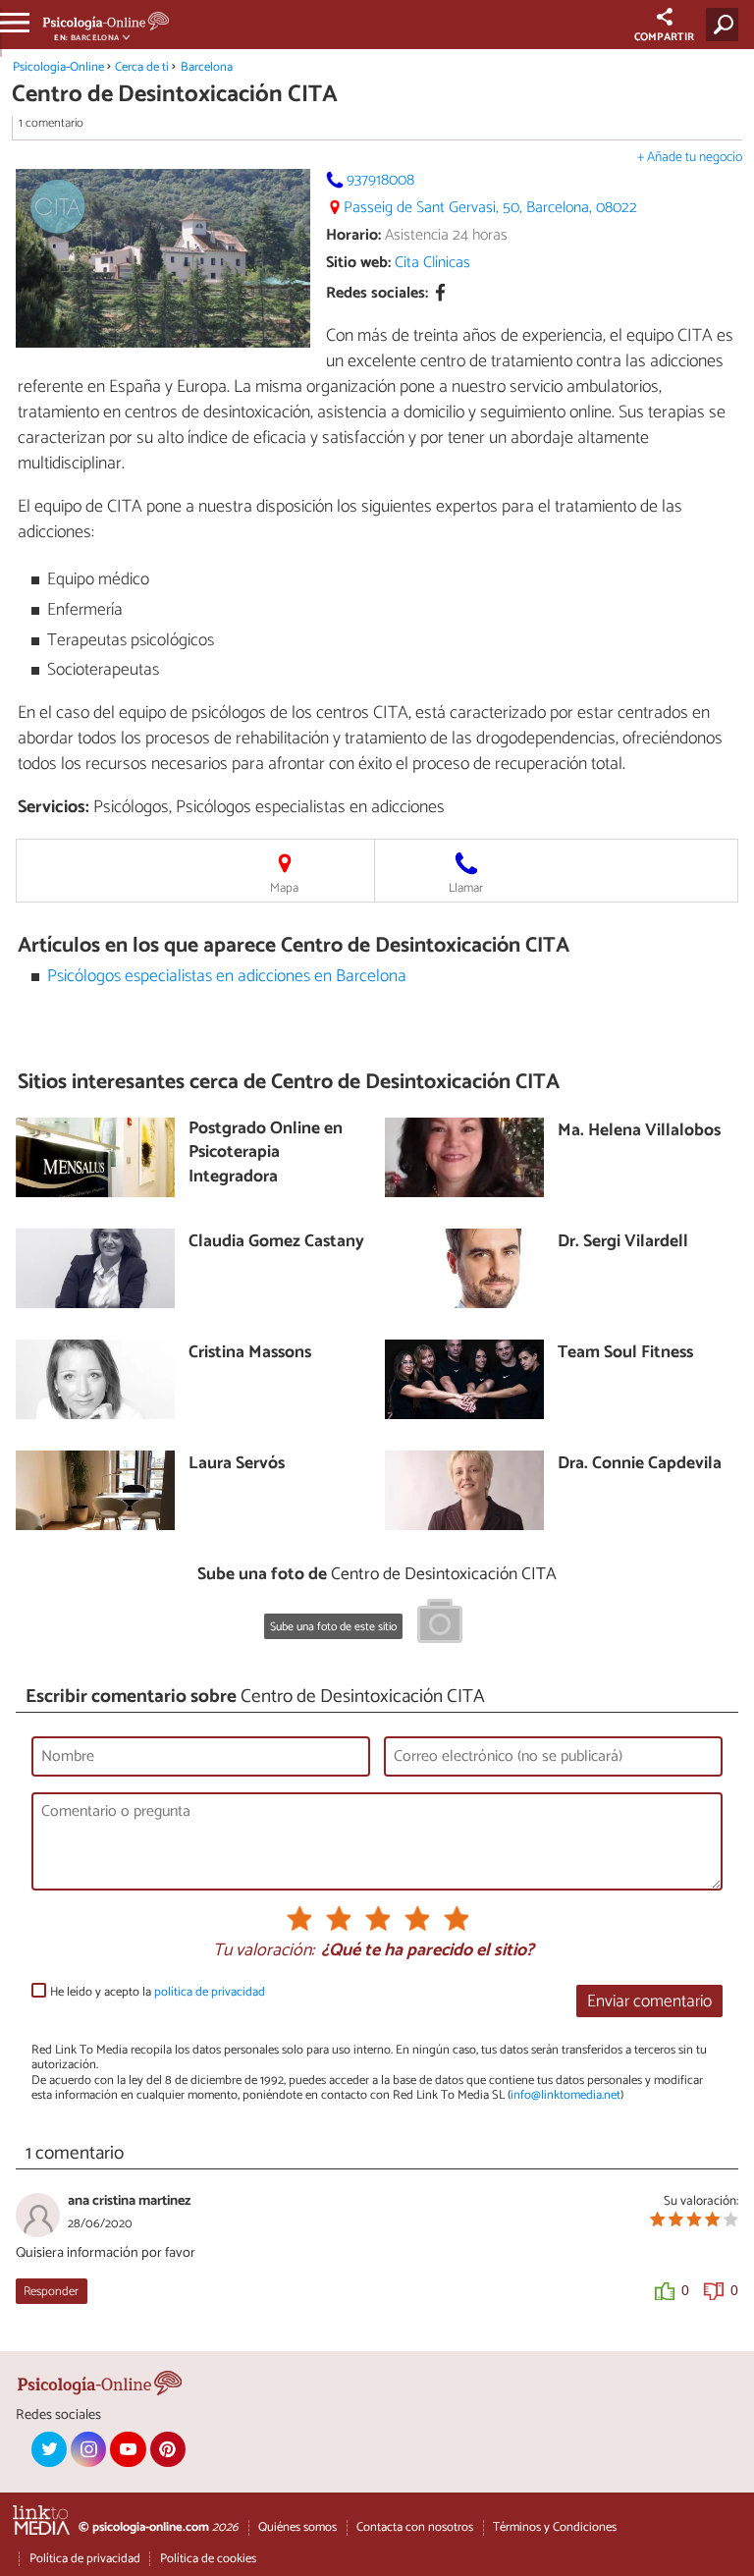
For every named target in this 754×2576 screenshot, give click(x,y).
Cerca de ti (142, 67)
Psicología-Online (58, 67)
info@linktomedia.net (565, 2095)
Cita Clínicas (432, 263)
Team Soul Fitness (625, 1354)
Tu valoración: (264, 1951)
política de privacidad (210, 1992)
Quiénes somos (297, 2527)
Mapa (284, 888)
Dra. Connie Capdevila (640, 1465)
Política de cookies (208, 2559)
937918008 (380, 180)
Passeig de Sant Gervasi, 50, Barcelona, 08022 (490, 208)
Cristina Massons (250, 1354)
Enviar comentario (649, 2002)
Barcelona (207, 67)
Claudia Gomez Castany (276, 1243)
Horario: (353, 235)
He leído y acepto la (158, 1992)
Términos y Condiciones (555, 2527)
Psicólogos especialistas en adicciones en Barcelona (227, 977)
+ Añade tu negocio (690, 158)
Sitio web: (358, 263)
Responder (51, 2292)
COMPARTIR (664, 37)
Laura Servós (237, 1465)
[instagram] (88, 2449)
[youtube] (128, 2449)
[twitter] (49, 2449)
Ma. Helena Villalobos (639, 1132)
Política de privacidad (85, 2559)
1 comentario (51, 123)
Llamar (466, 888)
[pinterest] (168, 2449)
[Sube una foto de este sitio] (440, 1624)
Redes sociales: (377, 293)
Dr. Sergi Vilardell (623, 1243)
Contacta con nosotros (415, 2527)
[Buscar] (726, 25)
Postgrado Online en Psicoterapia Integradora (266, 1154)
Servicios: (54, 807)
